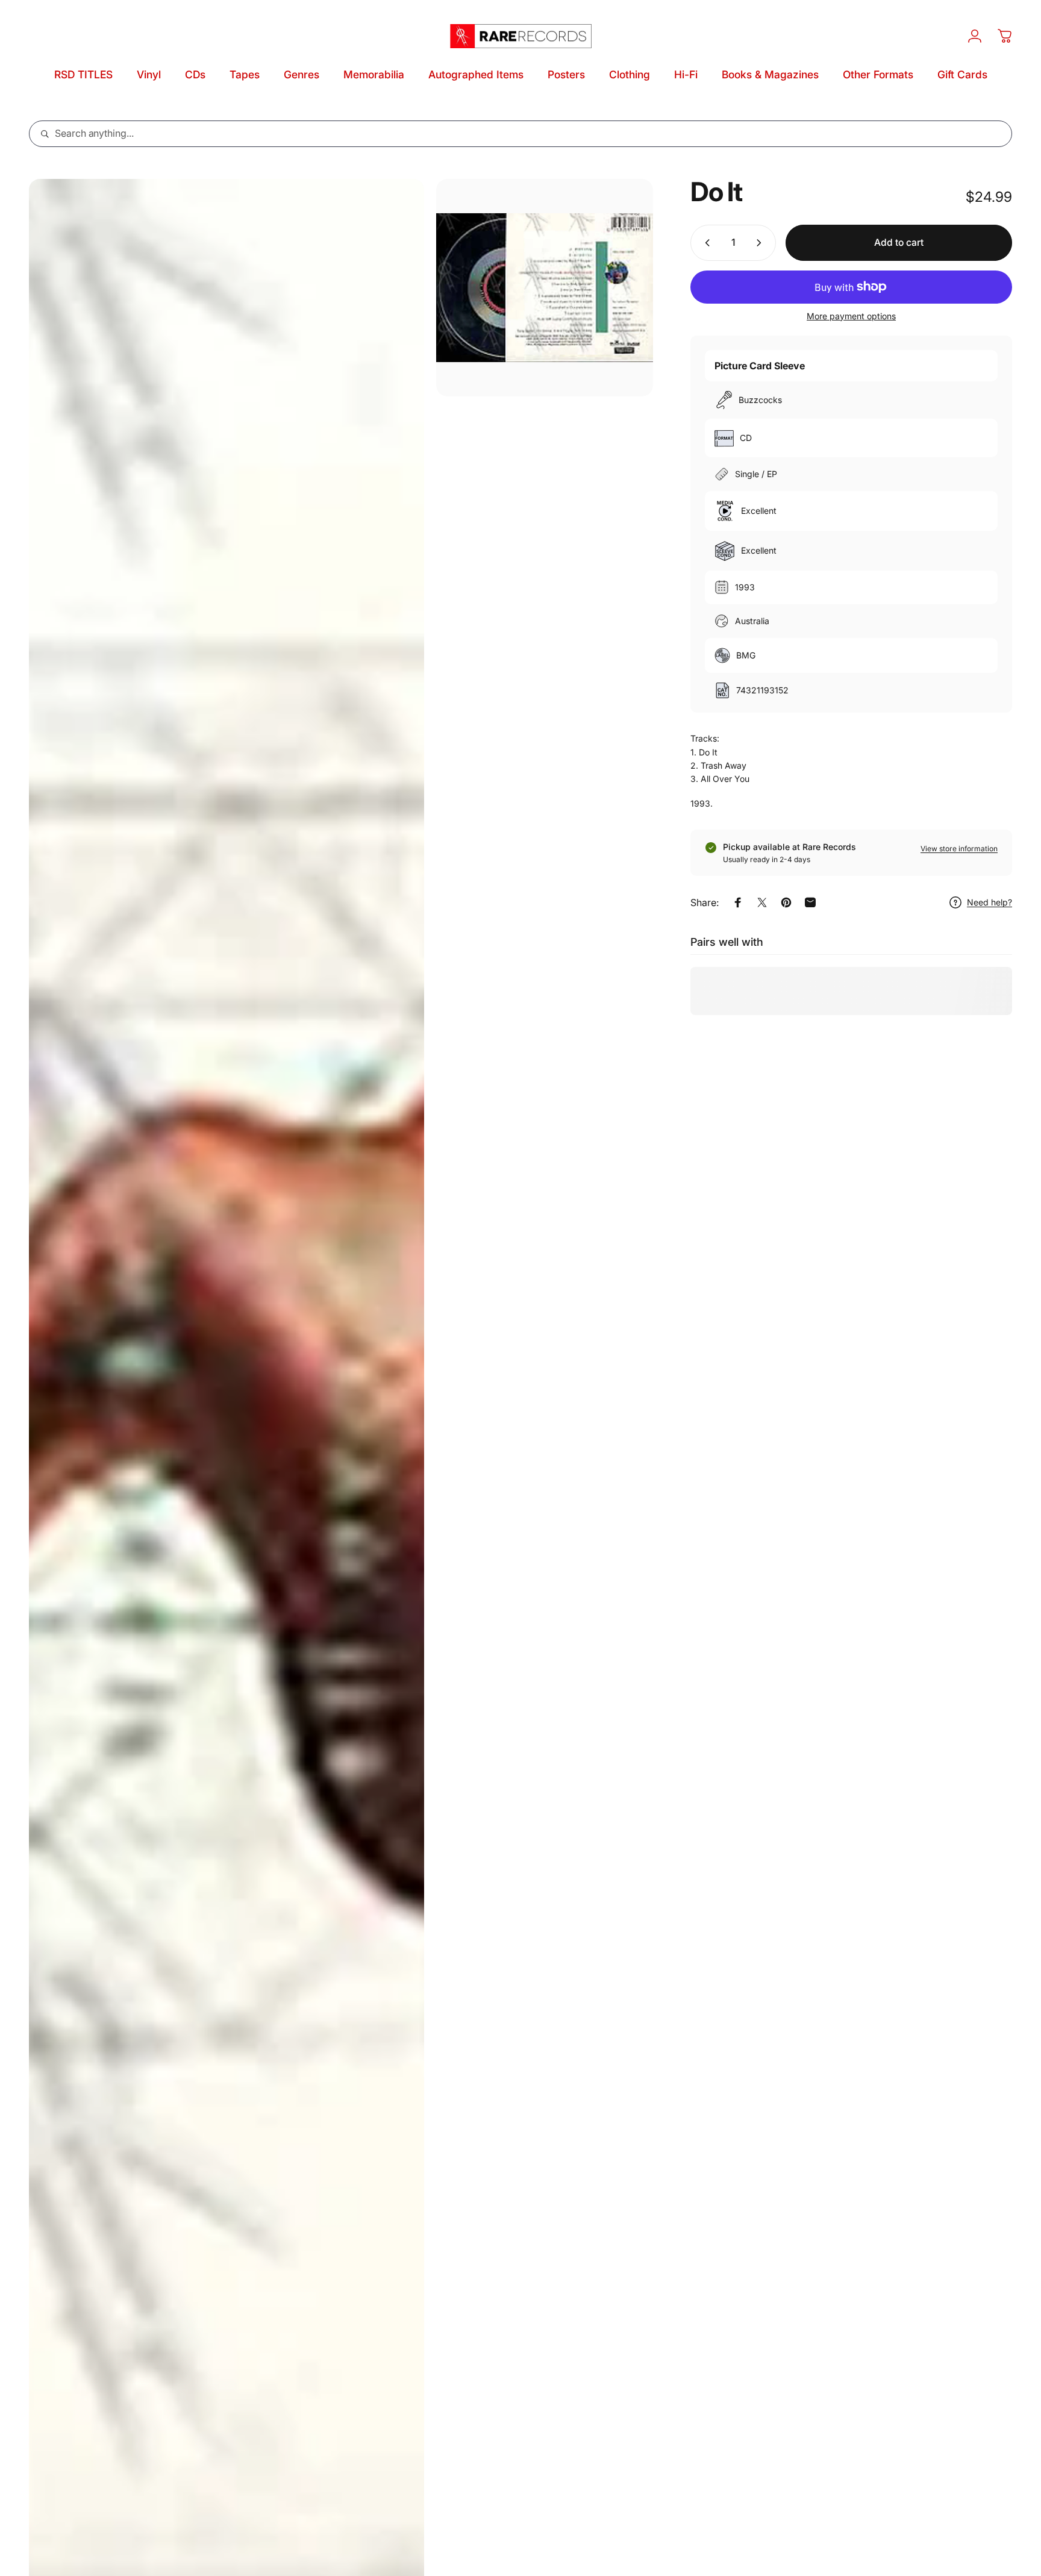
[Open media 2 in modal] (545, 288)
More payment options (851, 316)
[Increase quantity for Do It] (761, 243)
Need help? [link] (989, 902)
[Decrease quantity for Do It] (705, 243)
